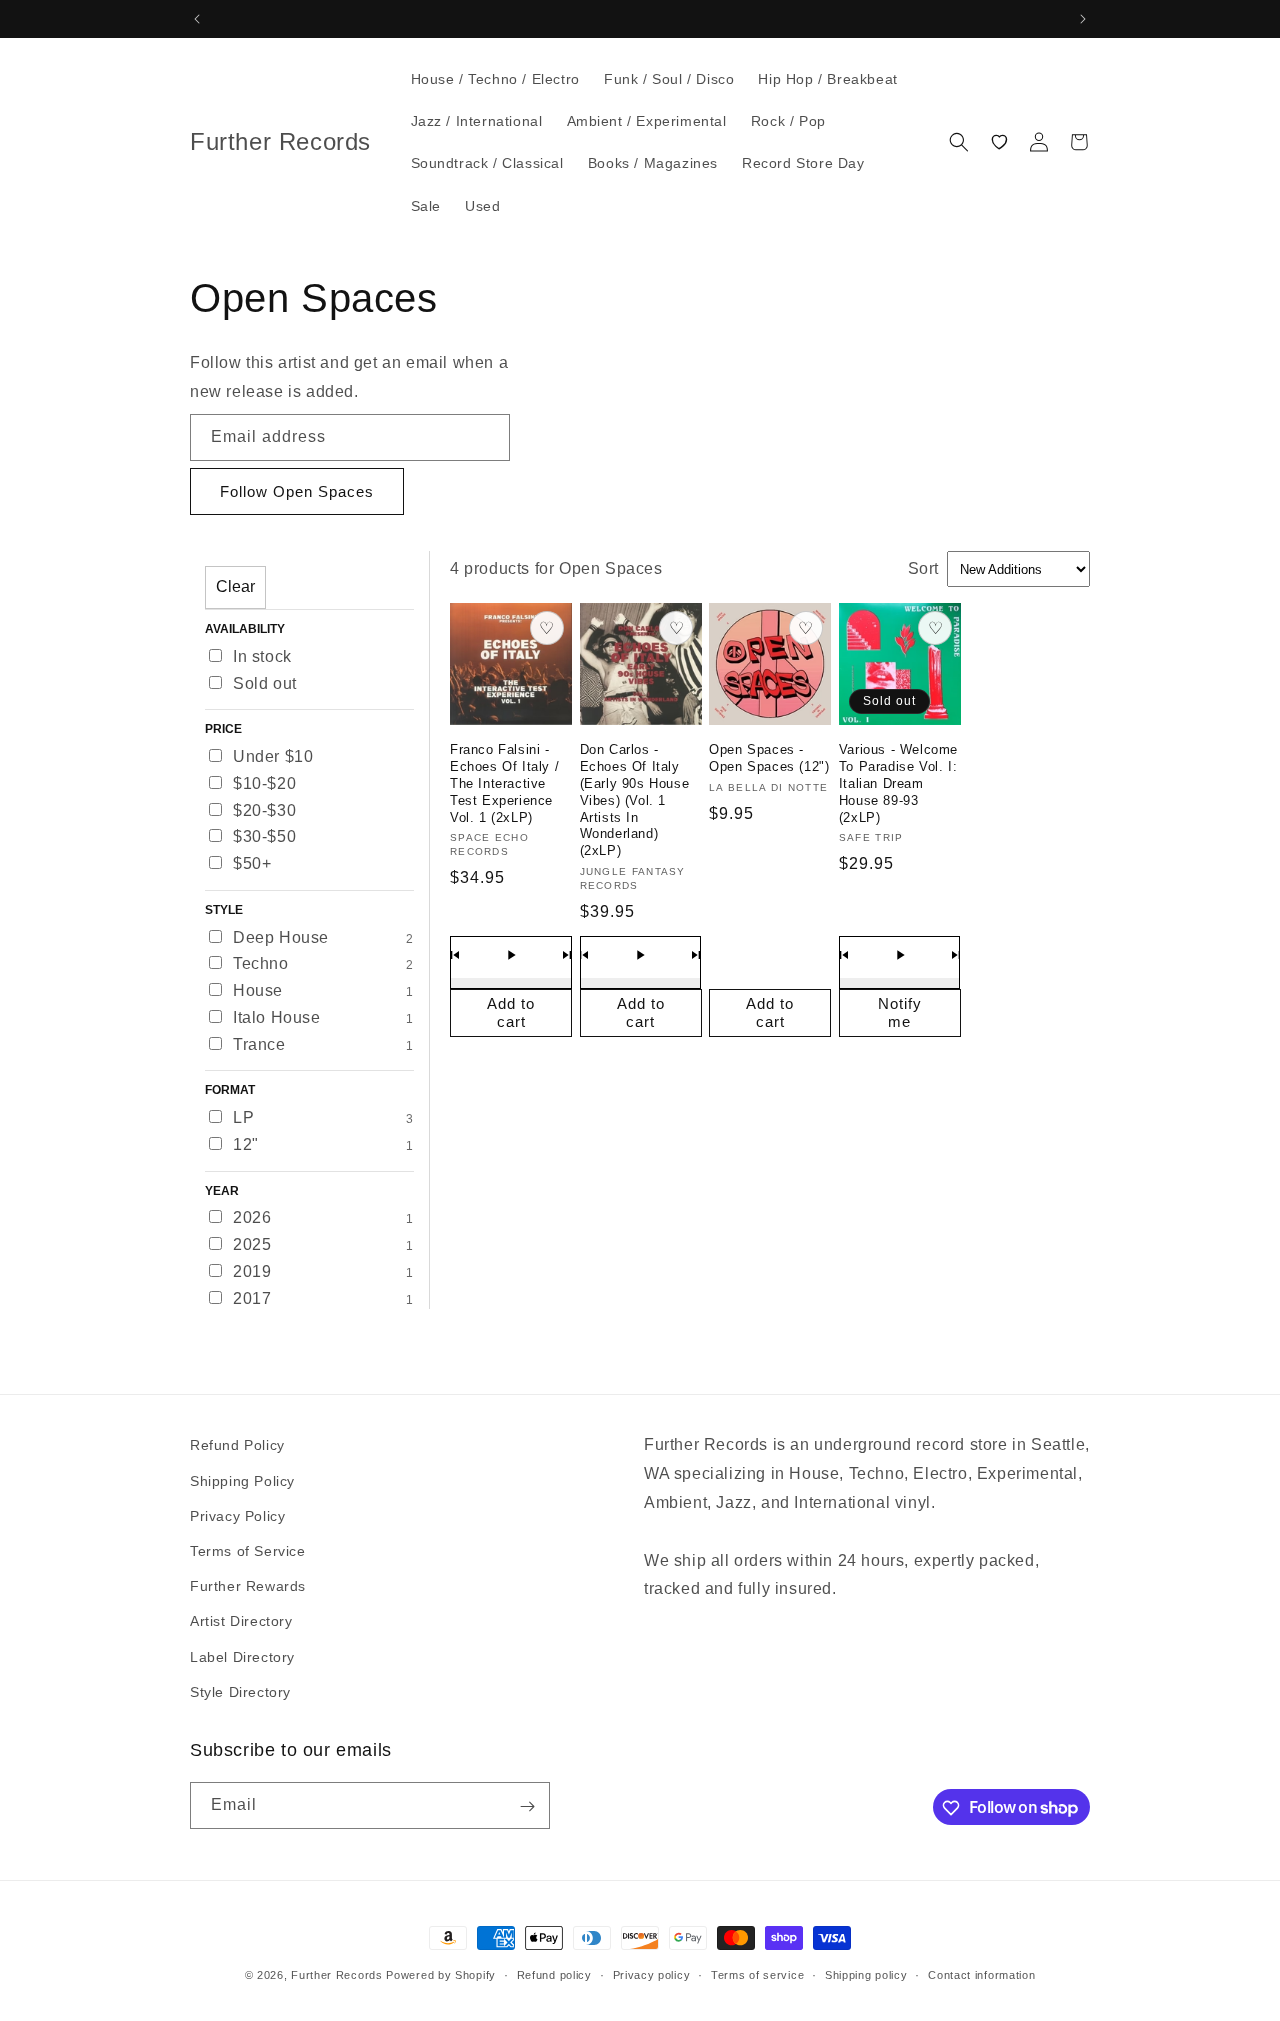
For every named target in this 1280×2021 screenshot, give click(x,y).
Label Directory (242, 1656)
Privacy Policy (237, 1515)
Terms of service (757, 1974)
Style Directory (240, 1691)
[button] (959, 142)
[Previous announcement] (197, 19)
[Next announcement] (1083, 19)
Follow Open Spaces (297, 491)
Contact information (981, 1974)
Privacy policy (652, 1974)
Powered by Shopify (441, 1975)
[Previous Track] (455, 955)
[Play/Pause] (511, 955)
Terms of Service (248, 1550)
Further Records (337, 1975)
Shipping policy (866, 1974)
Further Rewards (248, 1585)
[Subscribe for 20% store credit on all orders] (527, 1806)
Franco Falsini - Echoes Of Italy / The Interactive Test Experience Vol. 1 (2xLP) (504, 783)
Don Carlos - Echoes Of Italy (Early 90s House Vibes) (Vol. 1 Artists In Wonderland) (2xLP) (635, 800)
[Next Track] (567, 955)
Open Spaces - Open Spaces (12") (769, 758)
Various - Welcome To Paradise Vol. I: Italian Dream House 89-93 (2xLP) (898, 783)
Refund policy (554, 1974)
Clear (235, 586)
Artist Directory (241, 1621)
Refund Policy (237, 1445)
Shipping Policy (242, 1480)
